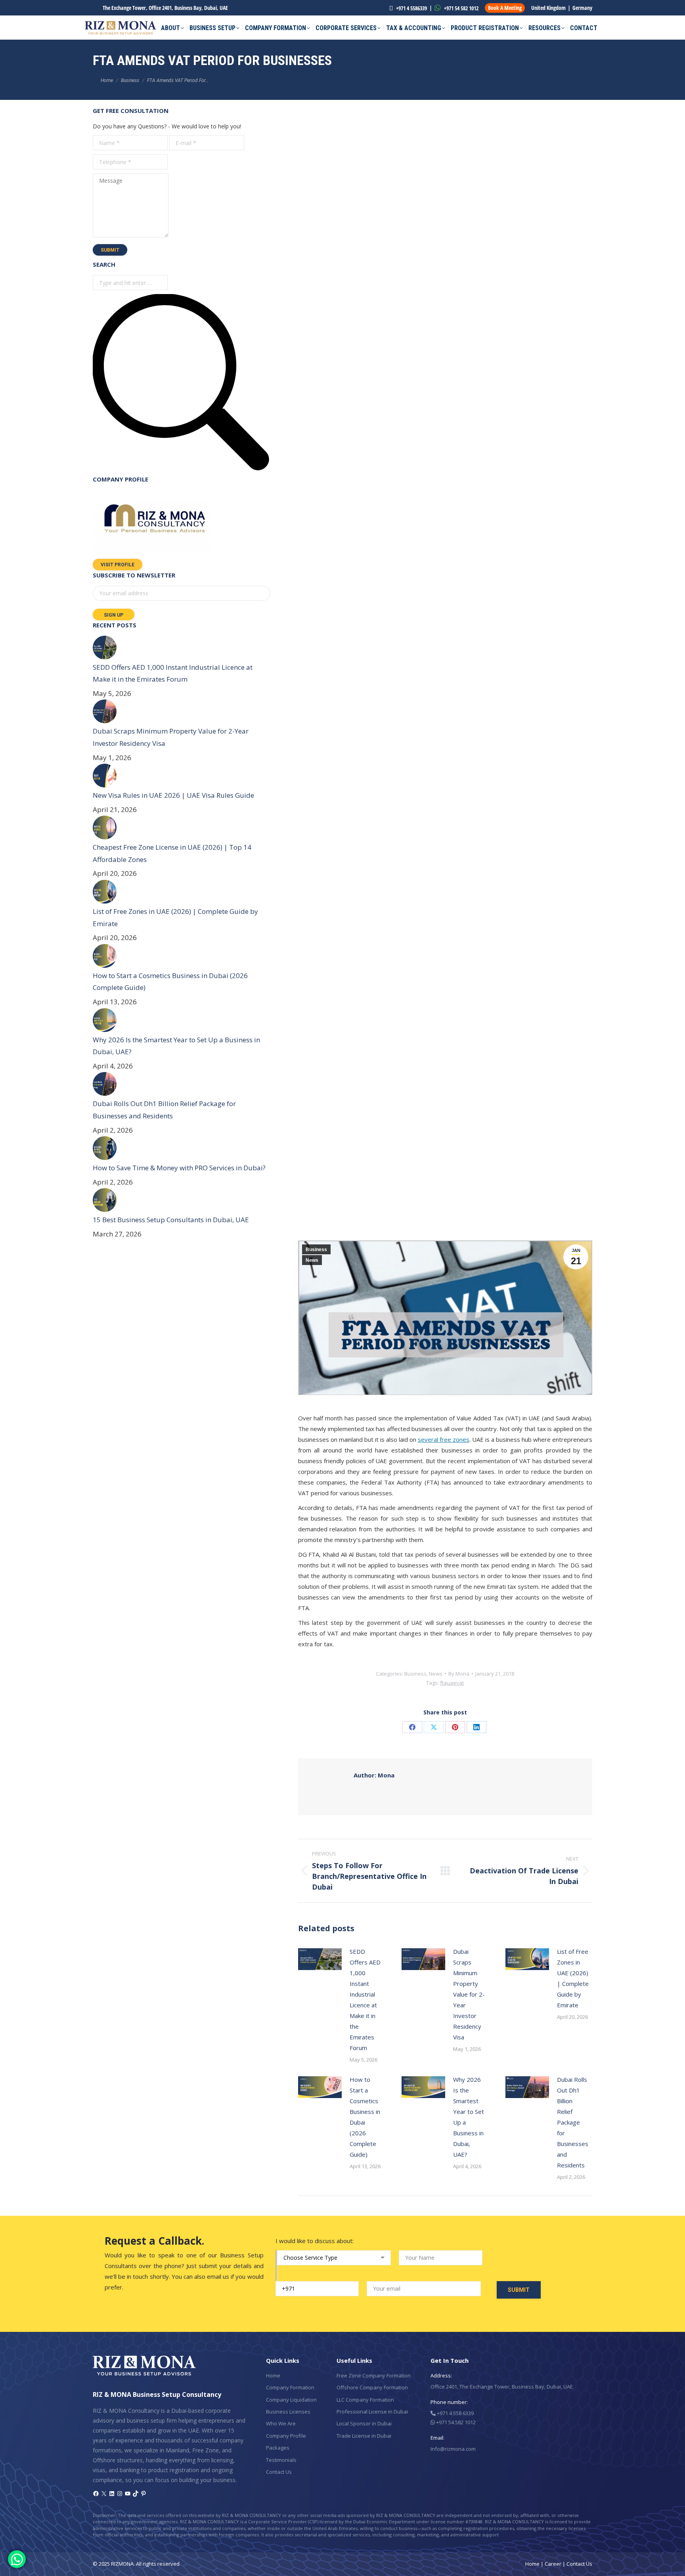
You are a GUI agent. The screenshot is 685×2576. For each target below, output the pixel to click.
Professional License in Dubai (372, 2412)
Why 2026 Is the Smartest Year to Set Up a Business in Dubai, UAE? (469, 2117)
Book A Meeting (505, 8)
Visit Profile (118, 565)
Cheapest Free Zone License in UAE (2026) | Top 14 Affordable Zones (172, 853)
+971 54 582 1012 (461, 8)
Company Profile (286, 2436)
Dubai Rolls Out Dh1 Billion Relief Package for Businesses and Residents (573, 2122)
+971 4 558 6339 (455, 2413)
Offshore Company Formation (372, 2387)
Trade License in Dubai (364, 2436)
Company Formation (290, 2387)
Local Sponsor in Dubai (364, 2423)
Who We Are (281, 2423)
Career (553, 2564)
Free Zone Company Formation (374, 2375)
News (312, 1260)
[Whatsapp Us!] (17, 2559)
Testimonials (281, 2460)
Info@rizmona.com (453, 2449)
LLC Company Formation (365, 2400)
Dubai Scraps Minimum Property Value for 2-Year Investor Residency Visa (469, 1994)
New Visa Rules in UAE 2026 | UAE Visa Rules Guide (173, 795)
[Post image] (320, 1959)
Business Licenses (288, 2412)
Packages (278, 2448)
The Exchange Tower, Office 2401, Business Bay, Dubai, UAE (165, 8)
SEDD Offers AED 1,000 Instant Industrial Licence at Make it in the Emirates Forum (365, 2000)
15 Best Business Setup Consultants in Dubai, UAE (171, 1220)
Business (316, 1250)
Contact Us (279, 2472)
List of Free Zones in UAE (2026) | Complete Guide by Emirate (573, 1978)
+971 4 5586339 (411, 8)
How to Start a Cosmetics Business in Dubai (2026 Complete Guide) (365, 2117)
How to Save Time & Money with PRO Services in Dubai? (179, 1168)
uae (452, 1683)
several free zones (444, 1439)
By (459, 1674)
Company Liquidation (291, 2400)
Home (273, 2375)
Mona (374, 1775)
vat (460, 1683)
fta (443, 1683)
